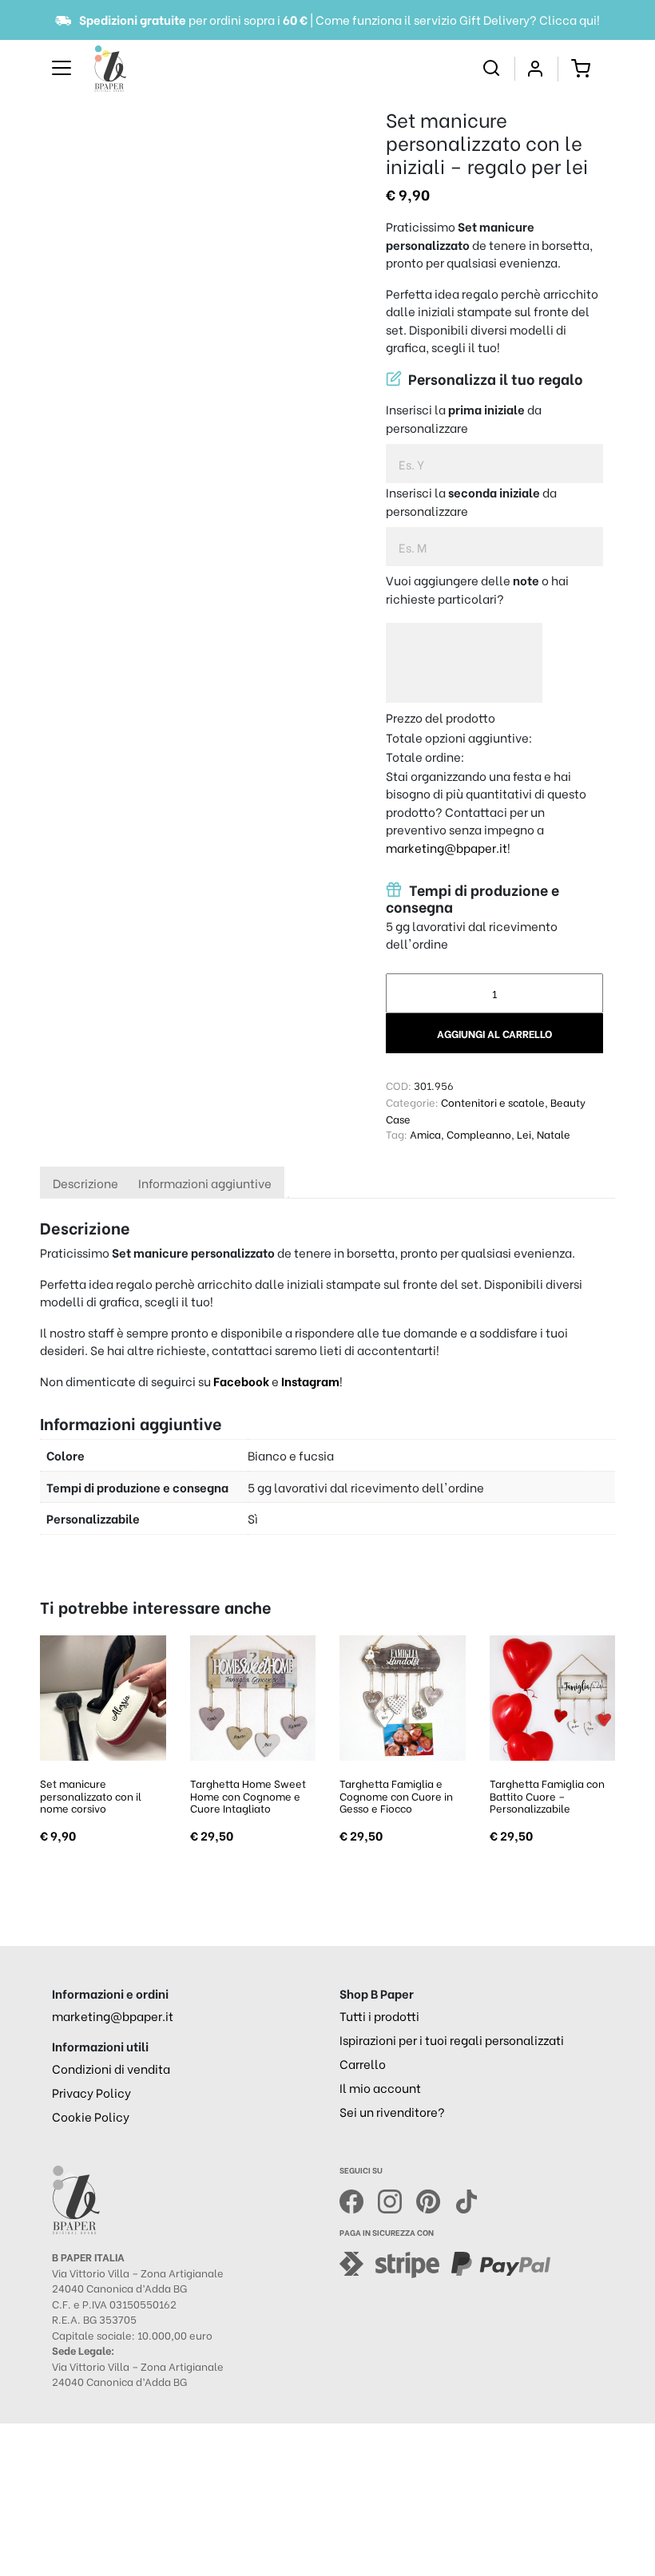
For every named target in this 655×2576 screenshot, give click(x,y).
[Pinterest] (435, 2199)
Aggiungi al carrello (494, 1033)
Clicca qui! (570, 19)
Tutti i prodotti (379, 2015)
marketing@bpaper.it (447, 847)
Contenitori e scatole (493, 1102)
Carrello (363, 2063)
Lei (524, 1133)
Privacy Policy (91, 2092)
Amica (425, 1133)
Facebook (242, 1381)
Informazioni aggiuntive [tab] (205, 1183)
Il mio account (380, 2087)
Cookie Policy (91, 2116)
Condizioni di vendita (111, 2068)
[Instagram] (397, 2199)
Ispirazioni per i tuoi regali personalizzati (452, 2039)
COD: (399, 1085)
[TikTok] (466, 2199)
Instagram (310, 1381)
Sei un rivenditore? (392, 2111)
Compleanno (479, 1133)
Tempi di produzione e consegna (472, 897)
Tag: (397, 1133)
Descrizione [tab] (85, 1183)
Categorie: (412, 1102)
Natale (554, 1133)
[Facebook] (359, 2199)
